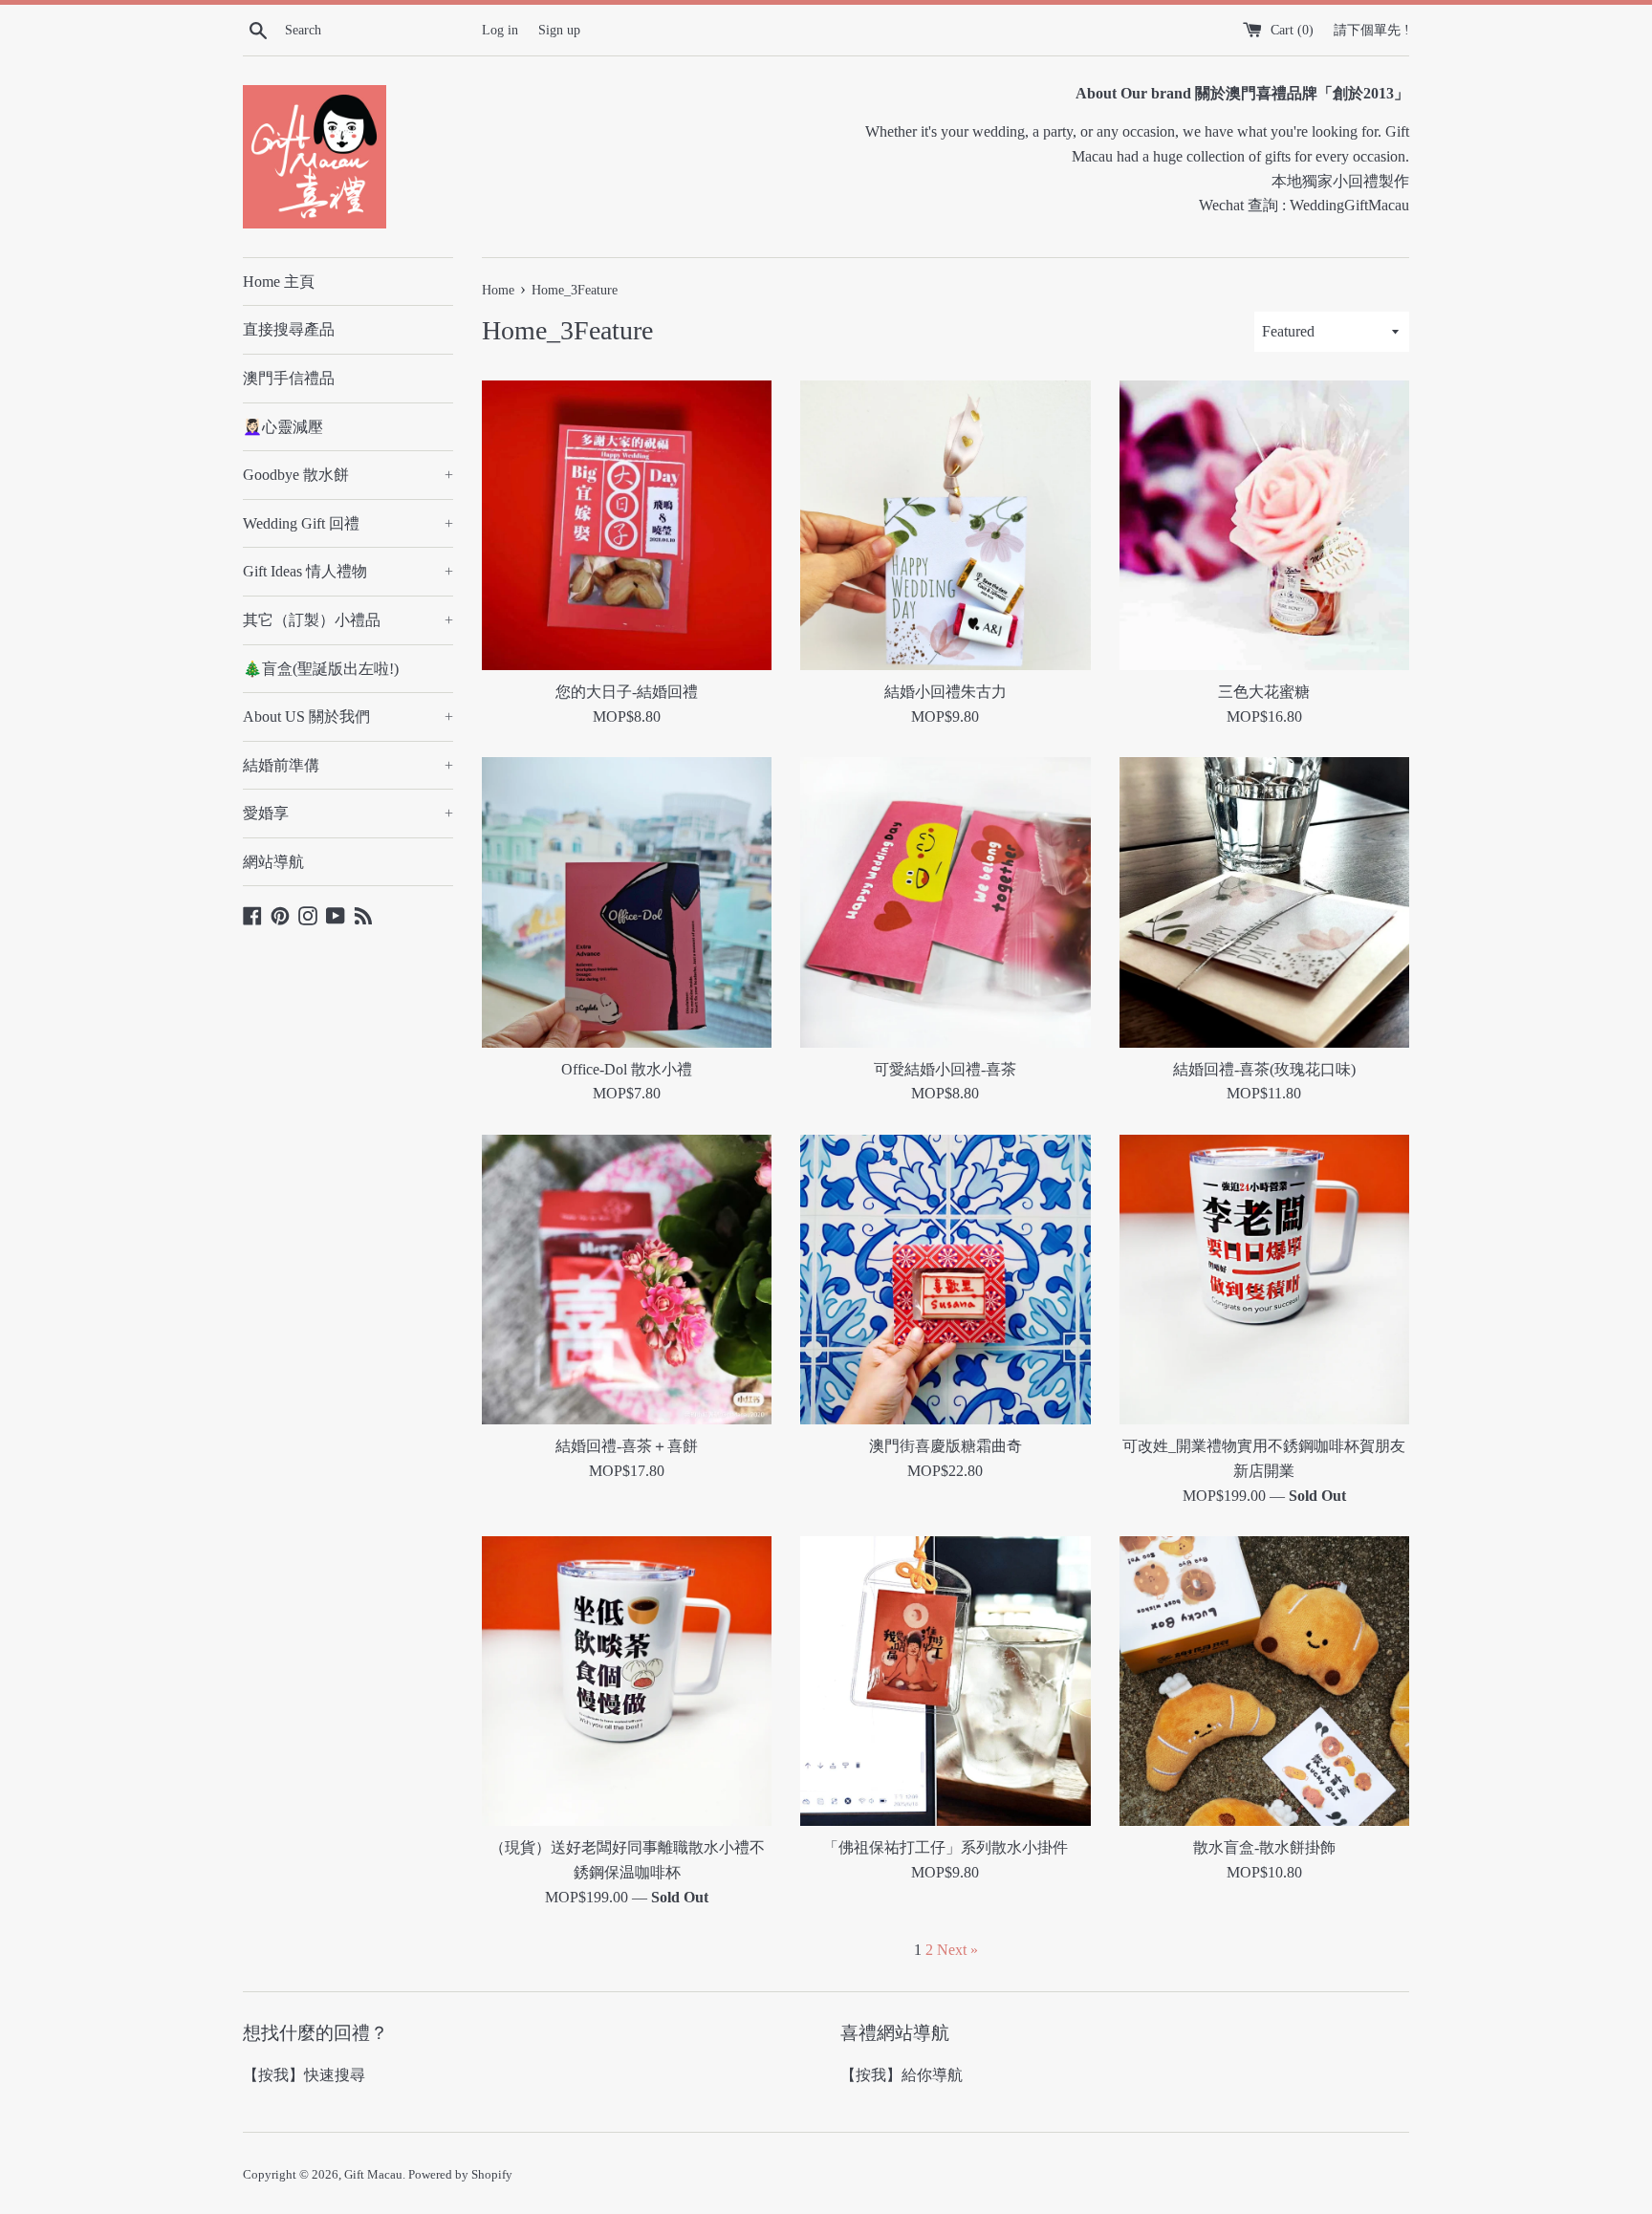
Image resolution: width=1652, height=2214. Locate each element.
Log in (500, 30)
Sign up (559, 30)
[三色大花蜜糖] (1264, 525)
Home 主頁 (279, 282)
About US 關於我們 (348, 716)
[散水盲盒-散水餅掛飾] (1264, 1681)
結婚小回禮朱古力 (946, 692)
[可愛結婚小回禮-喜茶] (945, 902)
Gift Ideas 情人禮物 (348, 571)
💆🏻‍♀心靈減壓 (283, 427)
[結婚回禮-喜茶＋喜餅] (627, 1280)
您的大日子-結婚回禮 (627, 692)
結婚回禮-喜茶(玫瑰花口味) (1264, 1069)
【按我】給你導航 (902, 2075)
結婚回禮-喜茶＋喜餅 (627, 1446)
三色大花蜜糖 (1264, 692)
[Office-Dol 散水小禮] (627, 902)
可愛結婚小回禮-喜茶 (945, 1069)
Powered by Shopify (460, 2175)
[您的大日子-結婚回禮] (627, 525)
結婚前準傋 (348, 765)
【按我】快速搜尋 (304, 2075)
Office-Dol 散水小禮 (627, 1069)
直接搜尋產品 (289, 329)
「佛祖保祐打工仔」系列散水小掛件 (946, 1847)
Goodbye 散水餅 (348, 475)
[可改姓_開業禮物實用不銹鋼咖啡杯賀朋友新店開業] (1264, 1280)
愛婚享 (348, 813)
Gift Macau (373, 2175)
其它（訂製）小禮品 (348, 620)
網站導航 (273, 862)
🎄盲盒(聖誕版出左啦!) (321, 669)
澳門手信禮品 (289, 378)
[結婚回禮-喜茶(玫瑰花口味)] (1264, 902)
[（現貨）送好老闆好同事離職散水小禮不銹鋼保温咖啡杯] (627, 1681)
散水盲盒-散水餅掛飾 (1264, 1847)
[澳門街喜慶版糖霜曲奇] (945, 1280)
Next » (957, 1950)
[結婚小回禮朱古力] (945, 525)
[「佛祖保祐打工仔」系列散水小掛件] (945, 1681)
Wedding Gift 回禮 (348, 523)
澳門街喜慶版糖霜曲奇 (946, 1446)
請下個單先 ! (1371, 30)
